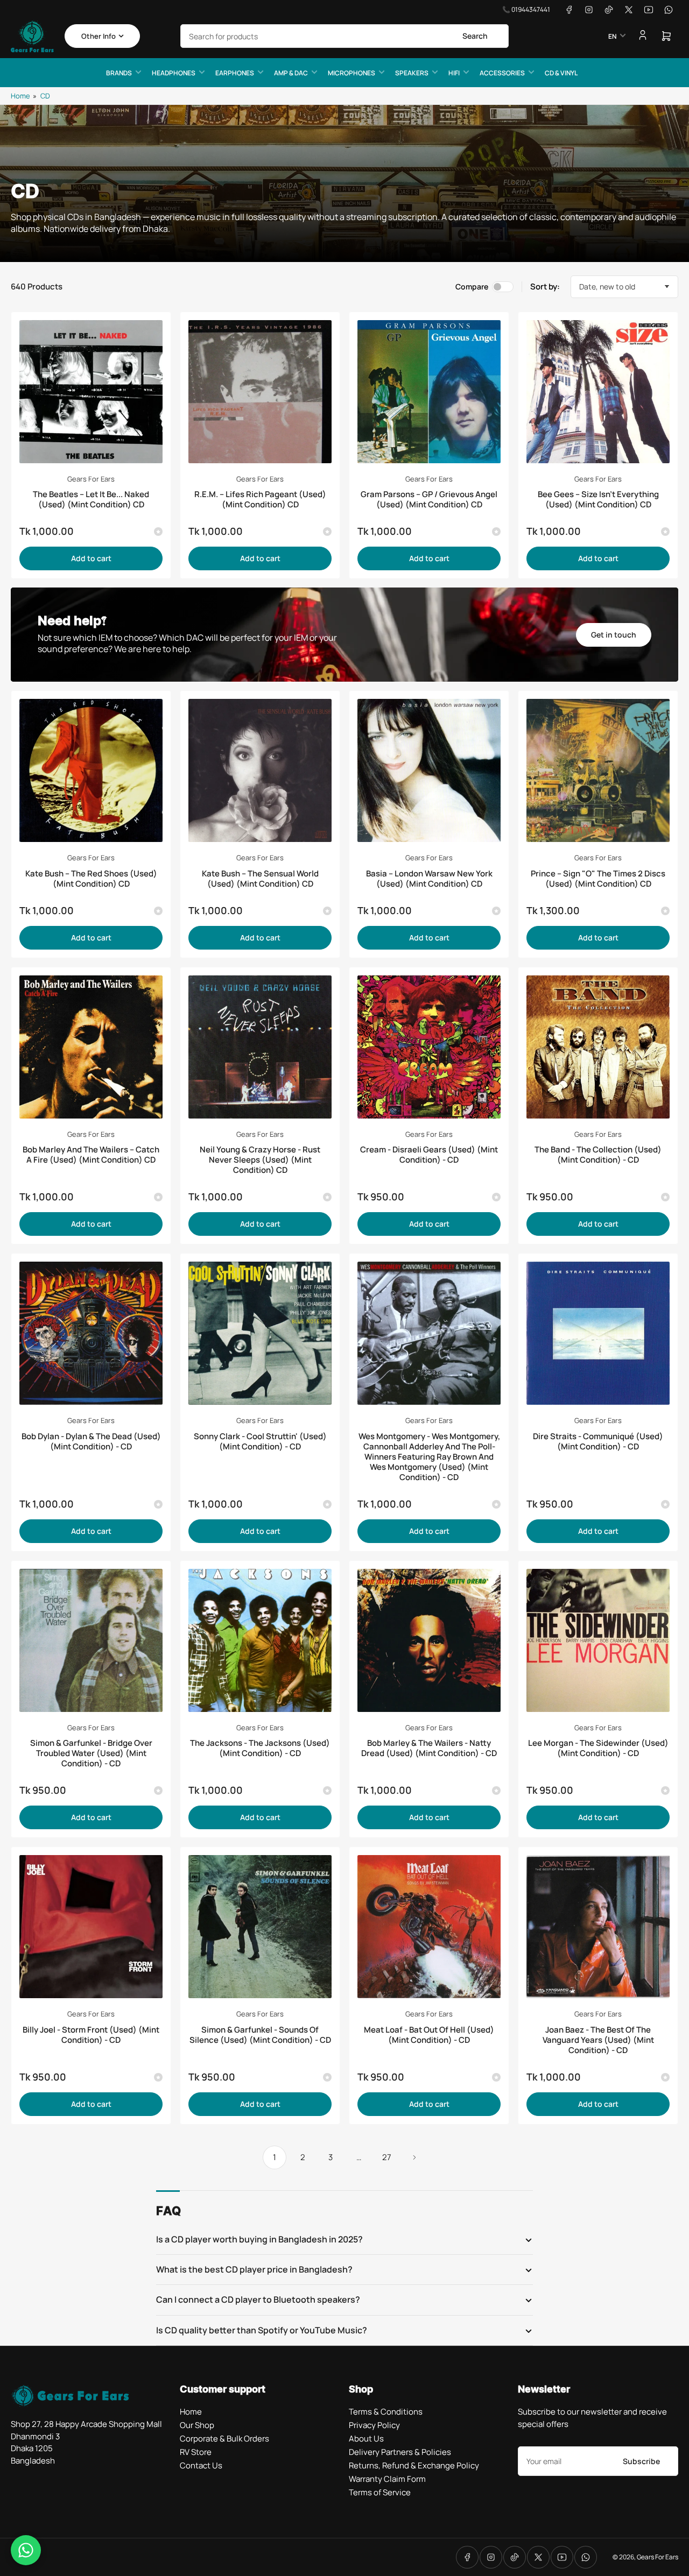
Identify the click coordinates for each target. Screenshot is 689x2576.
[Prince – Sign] (598, 770)
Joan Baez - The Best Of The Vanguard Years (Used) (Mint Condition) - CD (598, 2040)
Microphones (351, 73)
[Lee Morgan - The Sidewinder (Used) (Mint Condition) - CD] (598, 1640)
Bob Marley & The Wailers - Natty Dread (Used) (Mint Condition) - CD (429, 1748)
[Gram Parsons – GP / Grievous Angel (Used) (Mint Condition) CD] (429, 392)
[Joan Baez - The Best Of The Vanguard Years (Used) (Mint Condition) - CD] (598, 1927)
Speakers (412, 73)
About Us (366, 2439)
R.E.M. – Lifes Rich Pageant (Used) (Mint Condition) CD (260, 499)
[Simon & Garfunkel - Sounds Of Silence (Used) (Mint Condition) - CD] (260, 1927)
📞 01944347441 (526, 9)
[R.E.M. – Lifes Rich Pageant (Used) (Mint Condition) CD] (260, 392)
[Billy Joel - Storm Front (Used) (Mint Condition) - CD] (91, 1927)
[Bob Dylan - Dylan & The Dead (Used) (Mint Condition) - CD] (91, 1333)
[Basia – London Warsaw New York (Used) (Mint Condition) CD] (429, 770)
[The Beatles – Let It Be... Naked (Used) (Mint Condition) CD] (91, 392)
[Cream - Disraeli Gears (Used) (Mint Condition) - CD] (429, 1047)
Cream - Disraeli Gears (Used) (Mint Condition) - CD (429, 1155)
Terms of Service (380, 2492)
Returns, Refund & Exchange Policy (414, 2465)
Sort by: (545, 286)
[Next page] (414, 2157)
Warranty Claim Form (387, 2479)
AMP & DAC (291, 73)
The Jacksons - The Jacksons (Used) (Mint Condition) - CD (260, 1748)
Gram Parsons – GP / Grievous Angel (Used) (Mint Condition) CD (429, 499)
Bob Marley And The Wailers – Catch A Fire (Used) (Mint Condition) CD (91, 1155)
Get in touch (614, 635)
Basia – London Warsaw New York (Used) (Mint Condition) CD (429, 879)
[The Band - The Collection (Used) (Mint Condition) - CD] (598, 1047)
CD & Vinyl (561, 73)
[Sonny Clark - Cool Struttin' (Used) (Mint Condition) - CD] (260, 1333)
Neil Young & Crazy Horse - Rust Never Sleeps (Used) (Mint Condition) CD (260, 1160)
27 (387, 2157)
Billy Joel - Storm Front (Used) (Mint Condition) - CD (91, 2035)
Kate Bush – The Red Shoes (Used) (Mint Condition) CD (91, 879)
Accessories (502, 73)
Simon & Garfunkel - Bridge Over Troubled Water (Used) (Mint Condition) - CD (91, 1753)
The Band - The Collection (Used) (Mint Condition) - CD (598, 1155)
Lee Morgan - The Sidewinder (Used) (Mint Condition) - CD (598, 1748)
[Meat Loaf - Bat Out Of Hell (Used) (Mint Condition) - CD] (429, 1927)
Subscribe (641, 2461)
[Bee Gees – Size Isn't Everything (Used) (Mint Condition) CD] (598, 392)
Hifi (454, 73)
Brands (119, 73)
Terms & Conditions (386, 2412)
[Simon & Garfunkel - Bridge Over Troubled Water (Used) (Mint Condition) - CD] (91, 1640)
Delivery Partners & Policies (400, 2452)
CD (45, 96)
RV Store (196, 2452)
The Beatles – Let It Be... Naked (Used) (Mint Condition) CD (91, 499)
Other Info (99, 36)
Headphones (174, 73)
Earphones (235, 73)
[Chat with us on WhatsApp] (26, 2550)
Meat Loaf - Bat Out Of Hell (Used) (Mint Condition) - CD (429, 2035)
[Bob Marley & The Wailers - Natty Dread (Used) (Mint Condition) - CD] (429, 1640)
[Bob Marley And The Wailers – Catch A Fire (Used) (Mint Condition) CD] (91, 1047)
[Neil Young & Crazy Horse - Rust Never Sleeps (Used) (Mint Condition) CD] (260, 1047)
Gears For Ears (91, 479)
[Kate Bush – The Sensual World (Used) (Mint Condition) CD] (260, 770)
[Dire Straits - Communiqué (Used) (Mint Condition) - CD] (598, 1333)
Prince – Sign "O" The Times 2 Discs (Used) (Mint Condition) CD (598, 879)
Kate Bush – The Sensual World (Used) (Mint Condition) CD (260, 879)
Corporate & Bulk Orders (224, 2439)
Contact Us (201, 2465)
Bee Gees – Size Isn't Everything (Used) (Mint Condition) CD (598, 499)
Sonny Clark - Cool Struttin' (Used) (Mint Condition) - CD (260, 1441)
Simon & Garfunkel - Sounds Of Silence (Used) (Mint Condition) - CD (260, 2035)
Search (475, 36)
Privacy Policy (374, 2425)
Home (20, 96)
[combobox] (344, 36)
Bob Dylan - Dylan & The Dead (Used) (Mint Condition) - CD (91, 1441)
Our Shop (197, 2425)
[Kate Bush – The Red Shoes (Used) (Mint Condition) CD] (91, 770)
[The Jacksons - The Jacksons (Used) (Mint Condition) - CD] (260, 1640)
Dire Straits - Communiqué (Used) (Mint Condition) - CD (598, 1441)
